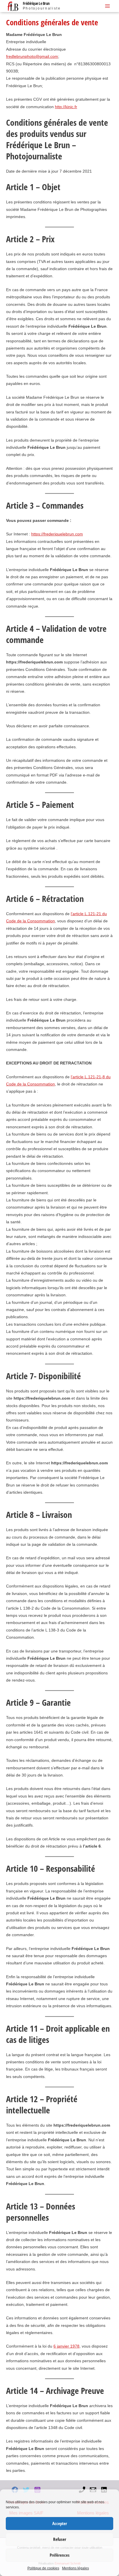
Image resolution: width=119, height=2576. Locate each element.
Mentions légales (76, 2568)
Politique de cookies (43, 2568)
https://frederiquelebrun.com (57, 534)
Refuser (60, 2539)
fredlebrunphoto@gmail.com (32, 57)
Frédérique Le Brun (36, 3)
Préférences (60, 2555)
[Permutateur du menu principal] (108, 6)
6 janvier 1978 (66, 2346)
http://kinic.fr (66, 107)
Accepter (60, 2523)
